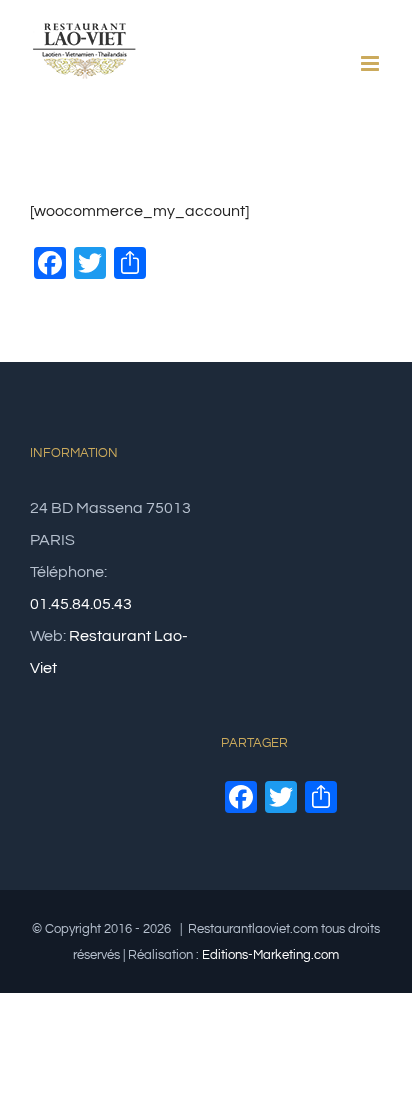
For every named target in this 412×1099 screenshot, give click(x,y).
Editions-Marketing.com (270, 955)
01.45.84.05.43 (81, 604)
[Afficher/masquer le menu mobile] (371, 63)
